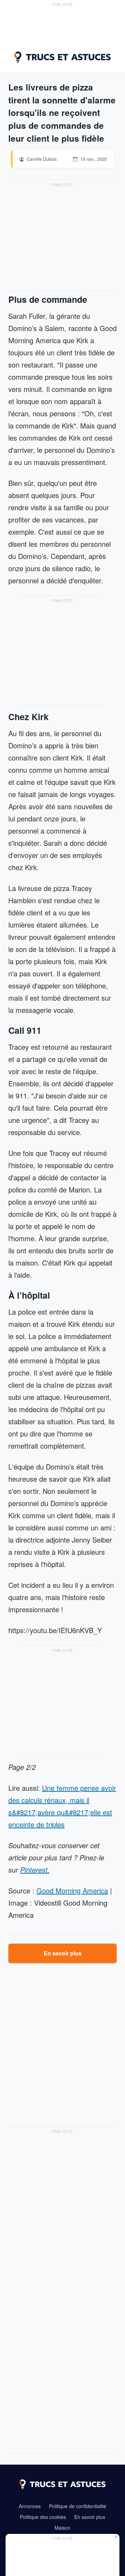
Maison (62, 2528)
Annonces (30, 2506)
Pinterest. (35, 1870)
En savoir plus (63, 1953)
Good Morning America (72, 1890)
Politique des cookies (43, 2517)
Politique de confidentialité (78, 2506)
